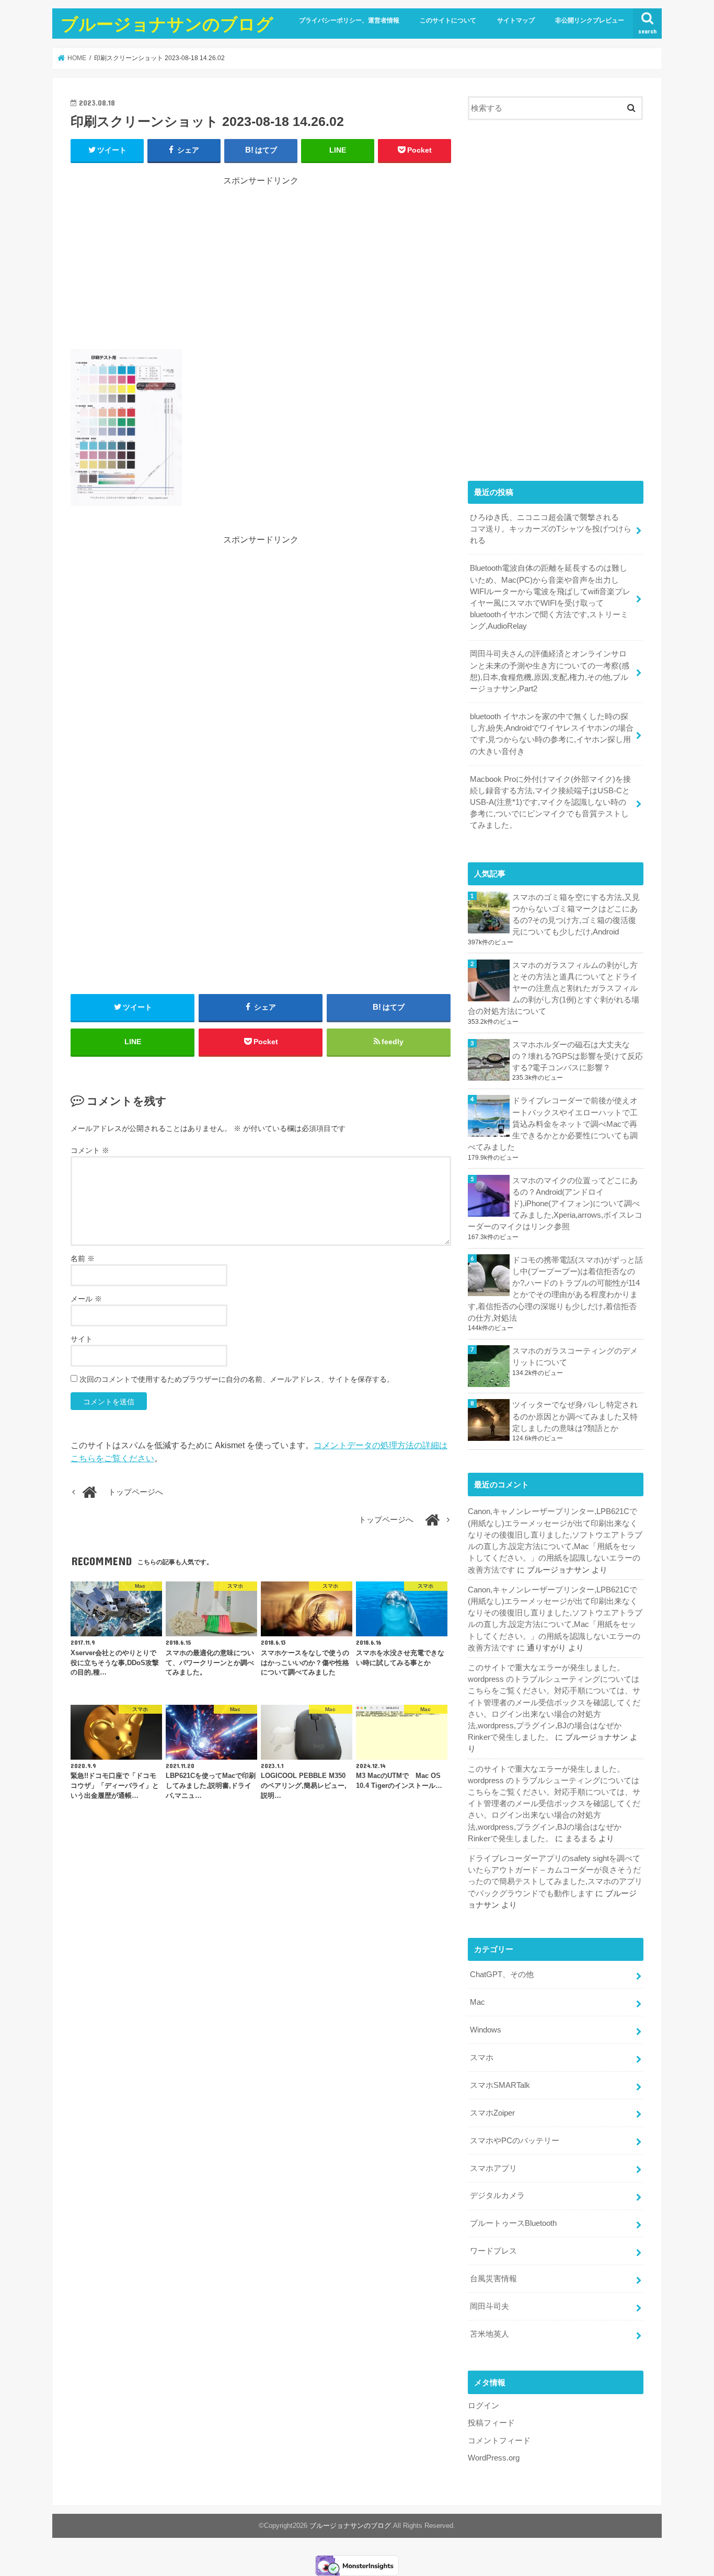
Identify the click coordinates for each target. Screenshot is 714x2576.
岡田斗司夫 (490, 2306)
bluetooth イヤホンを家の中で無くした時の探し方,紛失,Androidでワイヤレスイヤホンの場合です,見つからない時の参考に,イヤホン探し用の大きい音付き (552, 734)
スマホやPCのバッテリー (515, 2141)
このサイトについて (448, 20)
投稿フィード (491, 2423)
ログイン (483, 2406)
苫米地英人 (490, 2334)
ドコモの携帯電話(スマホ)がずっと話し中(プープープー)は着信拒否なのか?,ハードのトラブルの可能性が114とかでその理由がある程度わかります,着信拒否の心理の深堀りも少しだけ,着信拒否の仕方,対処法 (555, 1289)
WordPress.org (494, 2458)
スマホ (482, 2058)
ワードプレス (493, 2251)
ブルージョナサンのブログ (167, 24)
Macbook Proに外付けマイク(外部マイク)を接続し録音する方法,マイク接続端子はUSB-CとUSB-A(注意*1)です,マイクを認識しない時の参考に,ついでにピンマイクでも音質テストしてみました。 (550, 802)
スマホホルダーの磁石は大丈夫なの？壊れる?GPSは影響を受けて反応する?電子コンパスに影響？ (578, 1056)
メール (86, 1299)
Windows (486, 2030)
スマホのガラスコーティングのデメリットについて (575, 1357)
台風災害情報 (493, 2279)
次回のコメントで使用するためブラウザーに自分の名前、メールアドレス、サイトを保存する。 (237, 1379)
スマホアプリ (493, 2168)
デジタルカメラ (497, 2196)
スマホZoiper (492, 2113)
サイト (82, 1339)
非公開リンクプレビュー (590, 20)
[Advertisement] (261, 260)
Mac (477, 2002)
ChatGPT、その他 (502, 1974)
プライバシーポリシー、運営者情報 (349, 20)
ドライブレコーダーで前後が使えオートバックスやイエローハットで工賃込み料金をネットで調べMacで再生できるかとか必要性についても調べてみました (553, 1124)
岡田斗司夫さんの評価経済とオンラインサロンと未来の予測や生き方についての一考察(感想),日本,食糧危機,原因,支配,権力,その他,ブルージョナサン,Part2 (550, 671)
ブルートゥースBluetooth (513, 2223)
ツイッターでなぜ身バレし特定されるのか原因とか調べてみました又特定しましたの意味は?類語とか (575, 1416)
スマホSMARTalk (500, 2085)
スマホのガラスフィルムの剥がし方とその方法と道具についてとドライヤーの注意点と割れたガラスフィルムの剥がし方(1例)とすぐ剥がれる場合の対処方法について (554, 989)
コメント (90, 1150)
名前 (83, 1258)
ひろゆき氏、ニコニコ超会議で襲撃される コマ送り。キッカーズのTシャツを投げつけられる (551, 529)
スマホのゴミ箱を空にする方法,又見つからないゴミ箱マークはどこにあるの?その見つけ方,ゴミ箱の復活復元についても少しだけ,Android (576, 915)
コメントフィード (499, 2441)
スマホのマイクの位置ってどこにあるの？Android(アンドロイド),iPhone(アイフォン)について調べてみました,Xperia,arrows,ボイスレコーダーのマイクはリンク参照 (555, 1204)
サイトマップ (516, 20)
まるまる (581, 1839)
